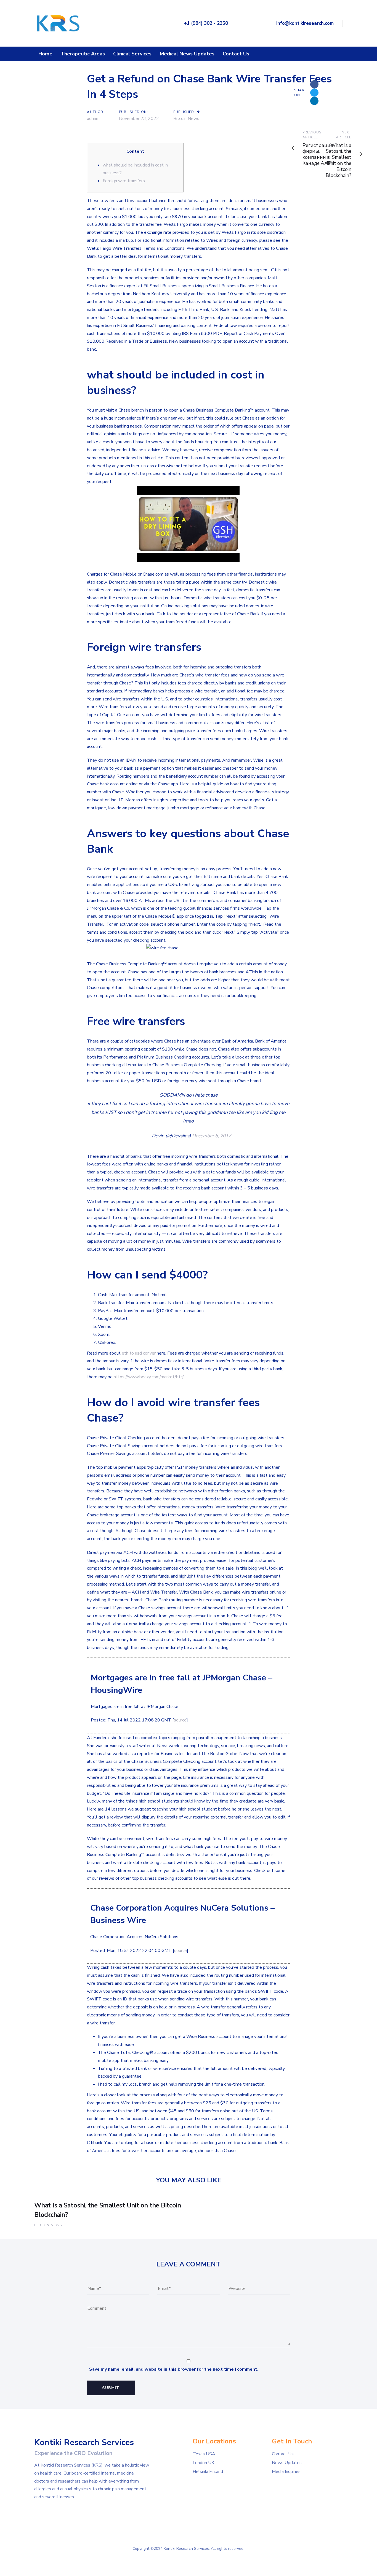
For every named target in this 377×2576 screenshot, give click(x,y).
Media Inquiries (286, 2472)
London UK (203, 2463)
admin (93, 119)
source (180, 1720)
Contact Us (283, 2454)
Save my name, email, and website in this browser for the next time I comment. (174, 2369)
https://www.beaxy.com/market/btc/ (149, 1377)
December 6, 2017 (212, 1136)
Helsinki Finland (208, 2472)
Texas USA (204, 2454)
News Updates (287, 2463)
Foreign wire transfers (124, 181)
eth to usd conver (139, 1353)
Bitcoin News (186, 119)
